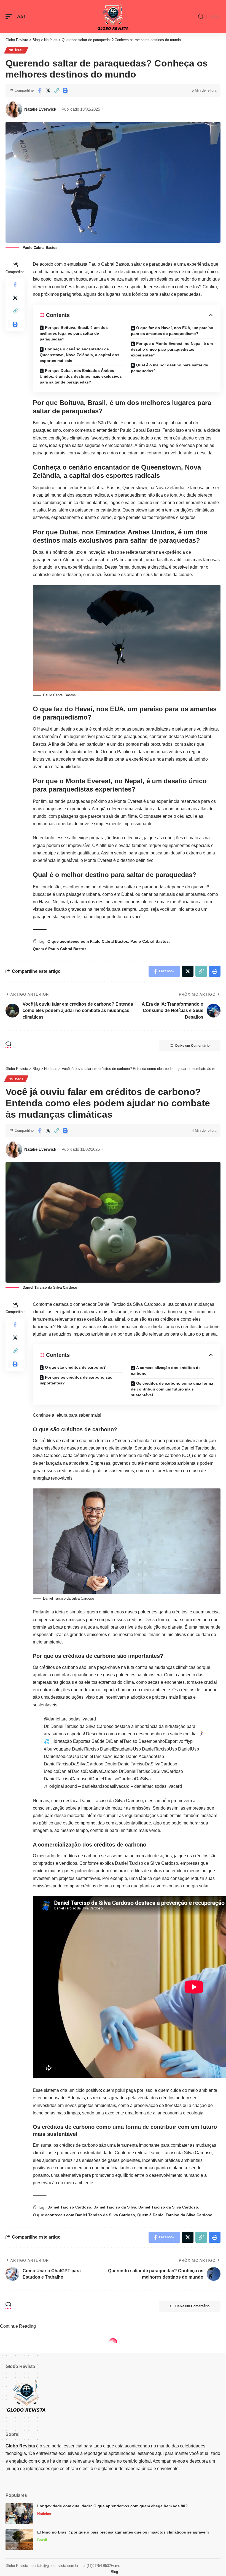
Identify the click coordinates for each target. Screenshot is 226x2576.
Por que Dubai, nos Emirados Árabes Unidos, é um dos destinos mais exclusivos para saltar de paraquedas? (81, 376)
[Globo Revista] (113, 17)
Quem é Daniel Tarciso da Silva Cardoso (175, 2215)
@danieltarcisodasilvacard (70, 1719)
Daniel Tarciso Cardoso (69, 2207)
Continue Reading (18, 2326)
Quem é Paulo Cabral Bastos (60, 949)
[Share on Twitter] (48, 90)
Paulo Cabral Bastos (150, 941)
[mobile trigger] (10, 16)
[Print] (65, 90)
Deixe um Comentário (192, 1046)
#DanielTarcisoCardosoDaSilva (120, 1779)
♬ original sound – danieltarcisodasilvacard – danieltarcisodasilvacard (113, 1786)
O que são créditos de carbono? (75, 1367)
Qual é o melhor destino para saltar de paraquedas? (169, 368)
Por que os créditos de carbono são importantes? (76, 1380)
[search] (201, 17)
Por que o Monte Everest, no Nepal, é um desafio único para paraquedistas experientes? (172, 349)
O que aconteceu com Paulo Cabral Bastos (88, 941)
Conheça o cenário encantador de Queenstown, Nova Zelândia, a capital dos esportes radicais (80, 355)
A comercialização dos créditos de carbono (166, 1370)
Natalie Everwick (40, 109)
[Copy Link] (57, 90)
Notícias (16, 50)
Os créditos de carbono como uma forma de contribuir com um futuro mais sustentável (172, 1389)
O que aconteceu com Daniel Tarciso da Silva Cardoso (84, 2215)
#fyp (189, 1741)
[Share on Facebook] (39, 90)
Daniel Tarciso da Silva (115, 2207)
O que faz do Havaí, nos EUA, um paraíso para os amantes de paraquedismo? (172, 331)
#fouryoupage (57, 1749)
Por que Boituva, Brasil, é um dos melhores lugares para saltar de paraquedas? (74, 333)
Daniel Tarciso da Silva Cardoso (168, 2207)
